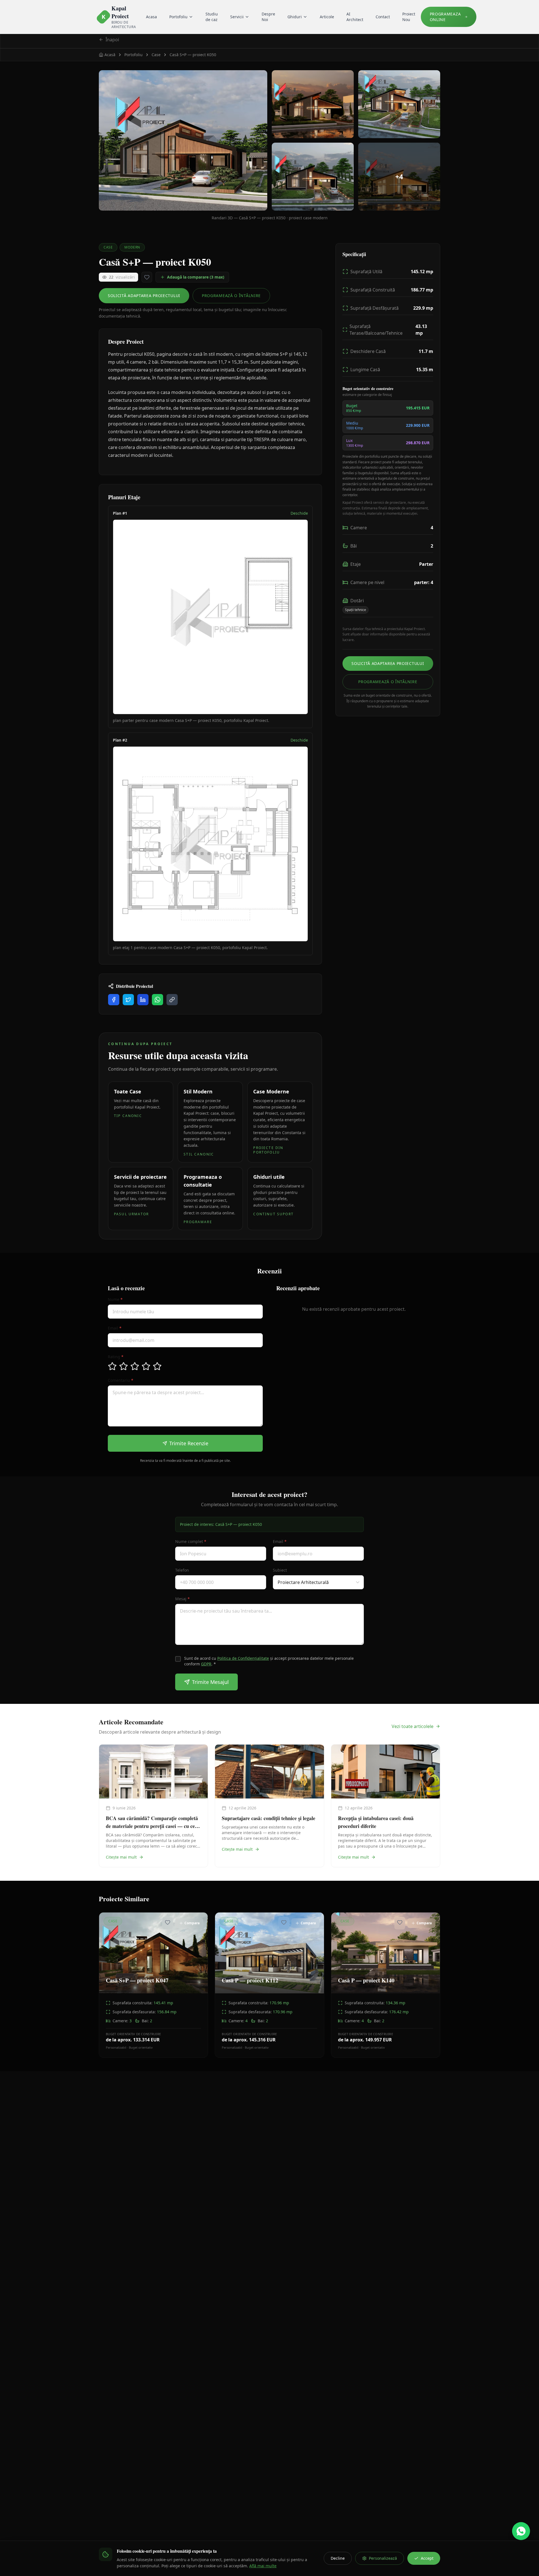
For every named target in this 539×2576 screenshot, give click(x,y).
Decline (338, 2558)
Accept (427, 2558)
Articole (327, 17)
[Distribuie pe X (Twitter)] (128, 1000)
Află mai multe (263, 2566)
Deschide (299, 513)
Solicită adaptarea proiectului (144, 296)
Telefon (182, 1570)
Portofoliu (178, 17)
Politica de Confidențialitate (243, 1658)
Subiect (280, 1570)
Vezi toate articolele (413, 1726)
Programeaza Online (445, 17)
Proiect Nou (409, 17)
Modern (132, 247)
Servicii (237, 17)
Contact (383, 17)
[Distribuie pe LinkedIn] (143, 1000)
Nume (115, 1299)
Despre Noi (268, 17)
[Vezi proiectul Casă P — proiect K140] (386, 1985)
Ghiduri (295, 17)
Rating (116, 1357)
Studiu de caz (212, 17)
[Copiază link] (172, 1000)
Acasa (151, 17)
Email (115, 1328)
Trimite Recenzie (189, 1443)
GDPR (206, 1664)
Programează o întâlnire (231, 296)
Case (108, 247)
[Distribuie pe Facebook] (114, 1000)
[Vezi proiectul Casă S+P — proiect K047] (153, 1985)
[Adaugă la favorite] (147, 277)
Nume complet (191, 1541)
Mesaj (182, 1599)
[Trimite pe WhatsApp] (157, 1000)
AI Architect (355, 17)
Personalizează (383, 2558)
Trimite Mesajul (210, 1682)
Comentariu (121, 1380)
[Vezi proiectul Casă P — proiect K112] (269, 1985)
